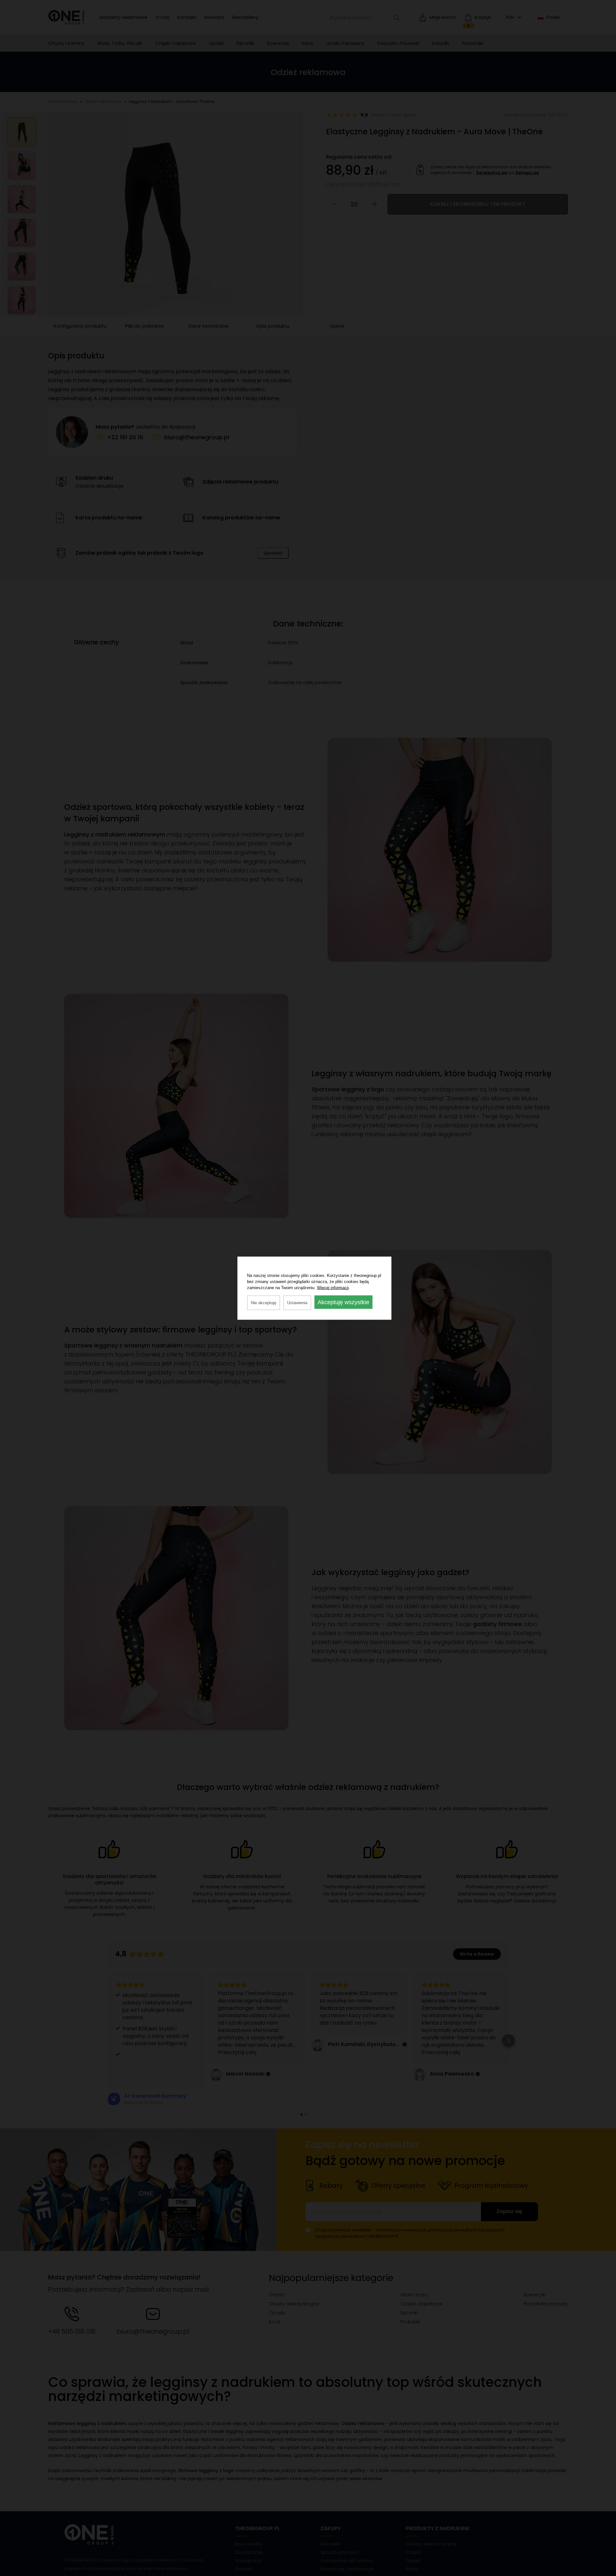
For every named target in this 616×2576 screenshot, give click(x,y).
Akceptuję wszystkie (343, 1302)
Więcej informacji (333, 1287)
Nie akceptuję (264, 1302)
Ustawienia (297, 1302)
